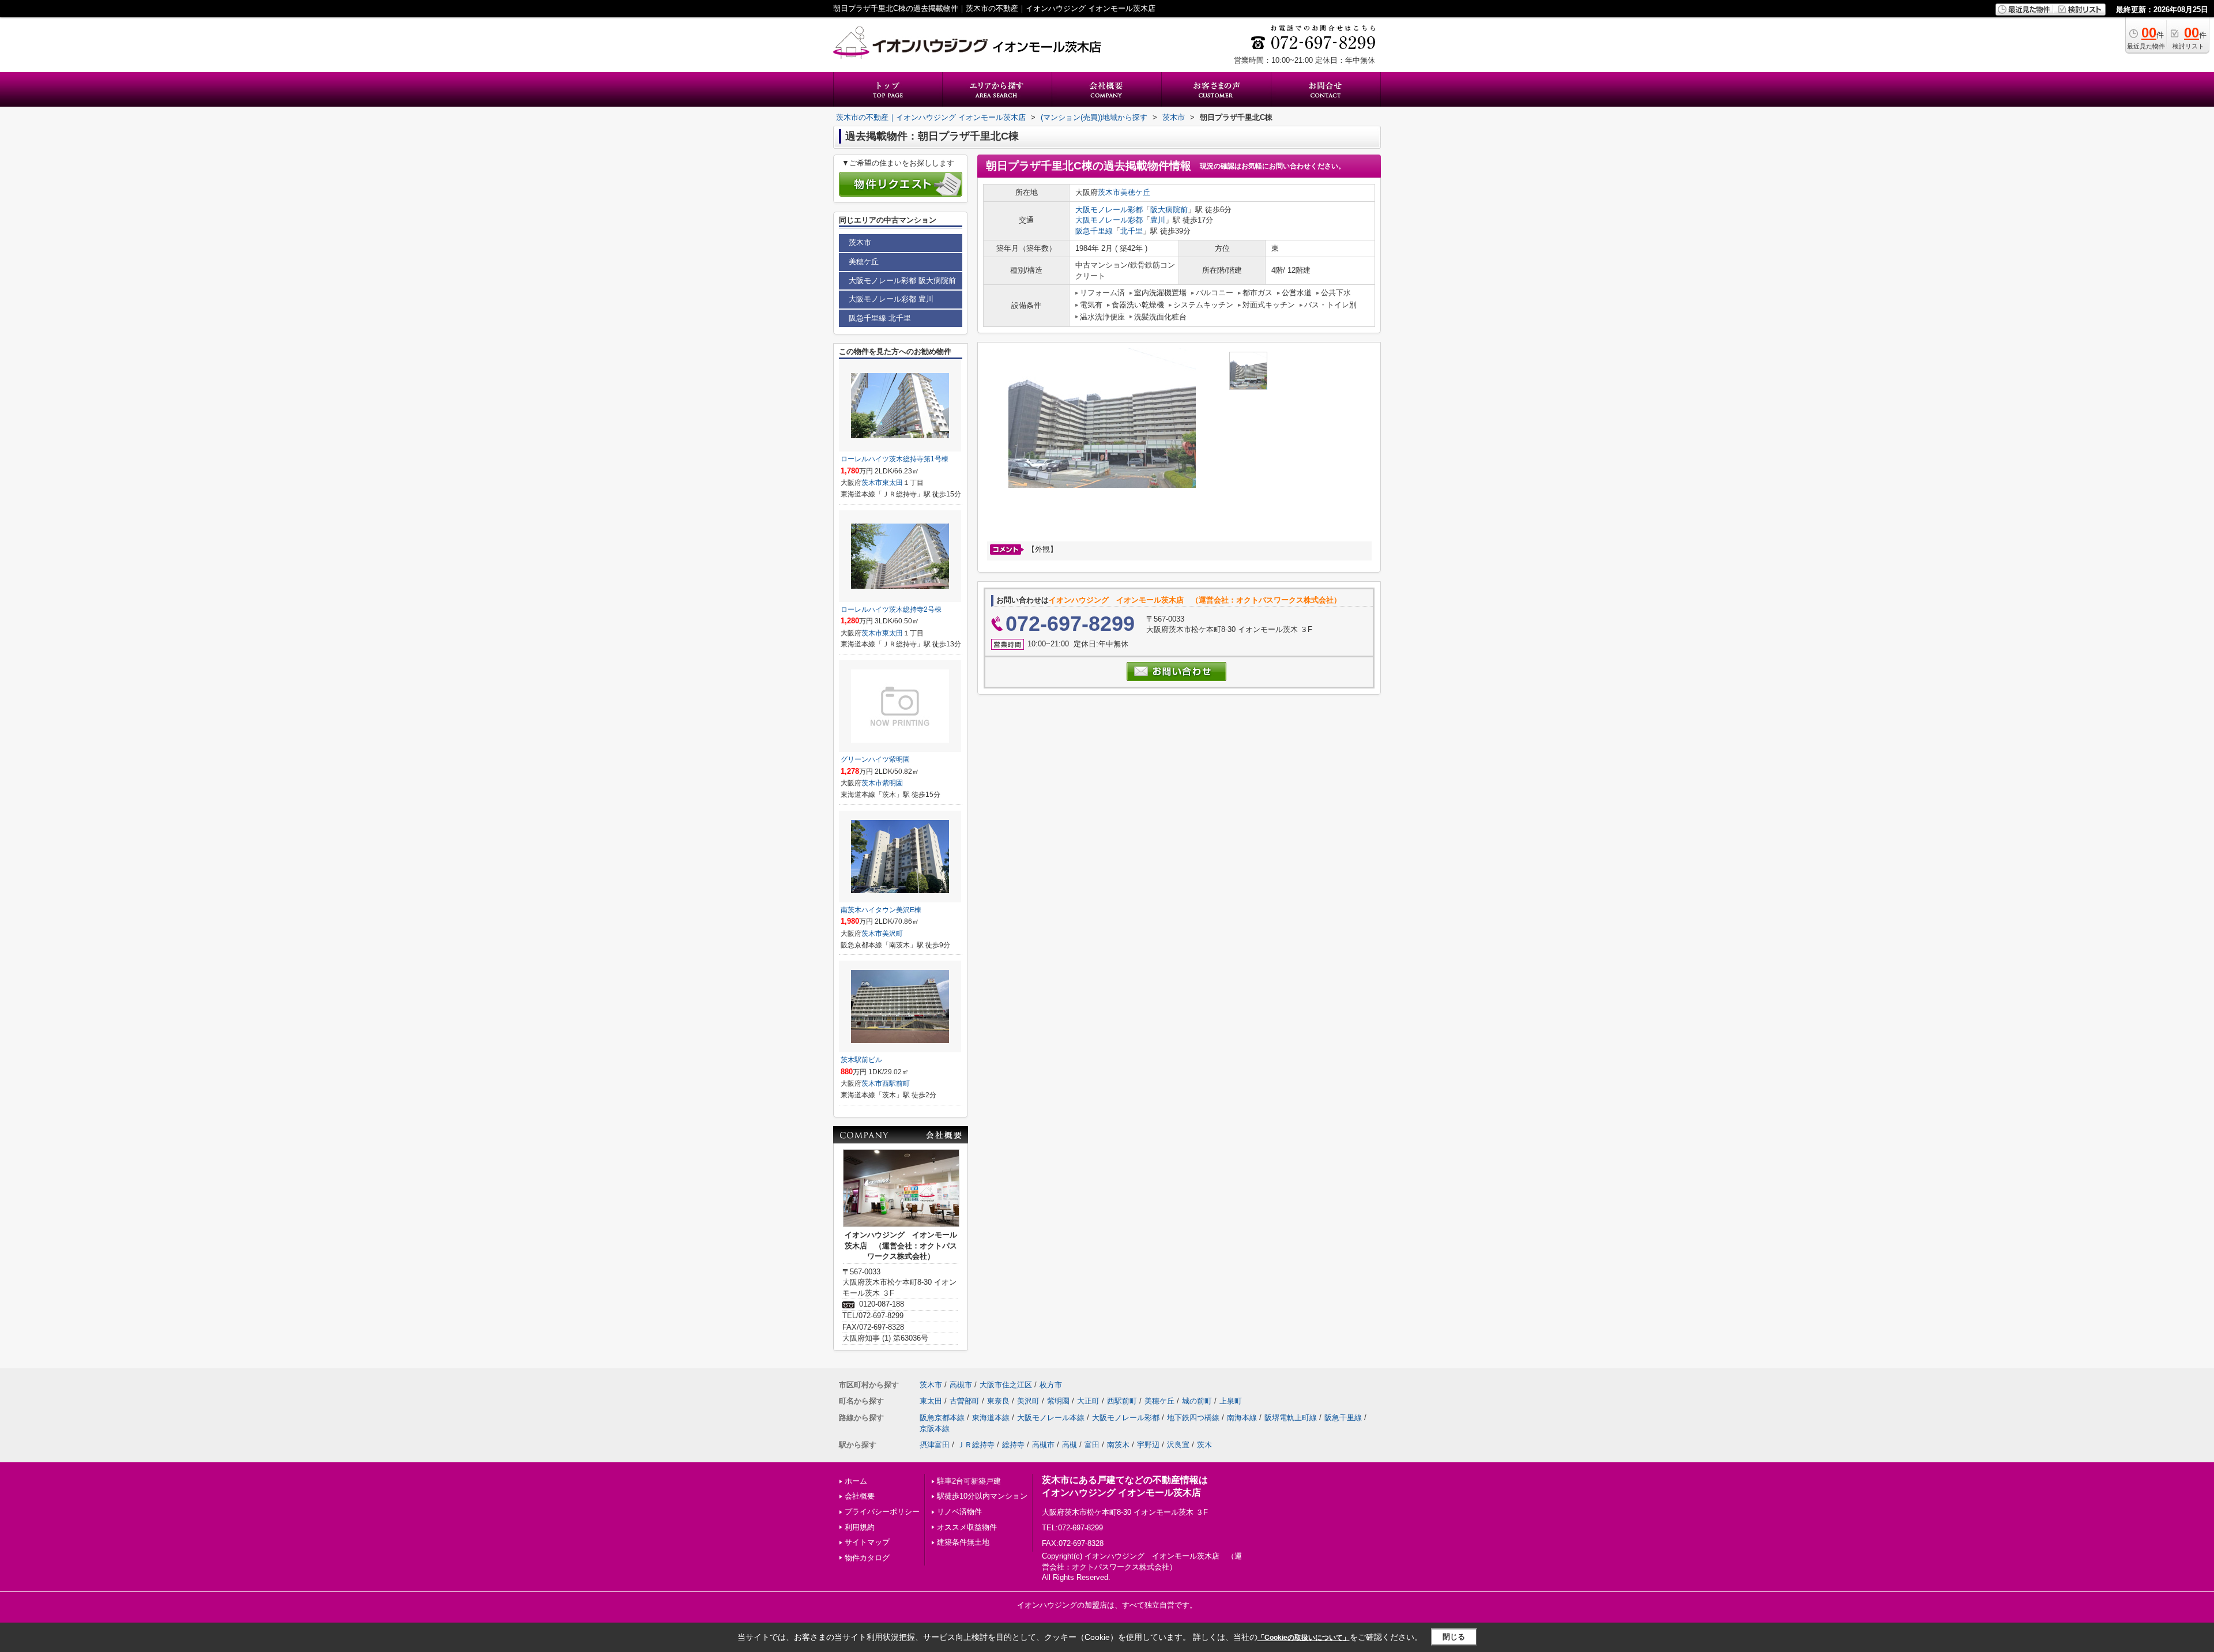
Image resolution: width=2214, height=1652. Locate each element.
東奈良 (998, 1401)
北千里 (1132, 231)
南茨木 (1118, 1445)
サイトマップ (867, 1542)
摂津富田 (935, 1445)
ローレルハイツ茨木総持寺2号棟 (891, 609)
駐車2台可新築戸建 (969, 1481)
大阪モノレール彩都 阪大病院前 (902, 281)
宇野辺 (1148, 1445)
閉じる (1454, 1637)
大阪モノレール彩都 (1109, 210)
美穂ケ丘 (1135, 192)
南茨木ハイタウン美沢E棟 (881, 910)
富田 (1092, 1445)
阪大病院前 (1169, 210)
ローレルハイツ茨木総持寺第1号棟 (895, 459)
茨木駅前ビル (861, 1060)
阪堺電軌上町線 (1291, 1418)
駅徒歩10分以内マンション (982, 1496)
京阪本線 (935, 1429)
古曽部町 (965, 1401)
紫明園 (893, 783)
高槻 (1070, 1445)
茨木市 (1109, 192)
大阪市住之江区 (1006, 1385)
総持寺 (1013, 1445)
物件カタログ (867, 1558)
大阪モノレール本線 (1051, 1418)
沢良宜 (1178, 1445)
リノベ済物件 (959, 1512)
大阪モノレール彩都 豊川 (891, 299)
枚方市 (1051, 1385)
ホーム (856, 1481)
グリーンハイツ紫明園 (875, 759)
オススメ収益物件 (967, 1527)
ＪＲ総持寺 (976, 1445)
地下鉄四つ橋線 (1193, 1418)
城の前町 (1197, 1401)
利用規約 (860, 1527)
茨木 (1204, 1445)
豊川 (1158, 220)
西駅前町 (896, 1083)
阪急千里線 (1094, 231)
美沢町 (893, 934)
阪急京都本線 (942, 1418)
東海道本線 (991, 1418)
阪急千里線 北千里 (880, 318)
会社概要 (860, 1496)
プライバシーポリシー (882, 1512)
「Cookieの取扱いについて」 (1304, 1638)
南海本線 (1242, 1418)
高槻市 (961, 1385)
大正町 (1088, 1401)
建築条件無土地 (963, 1542)
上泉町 (1231, 1401)
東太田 (893, 483)
